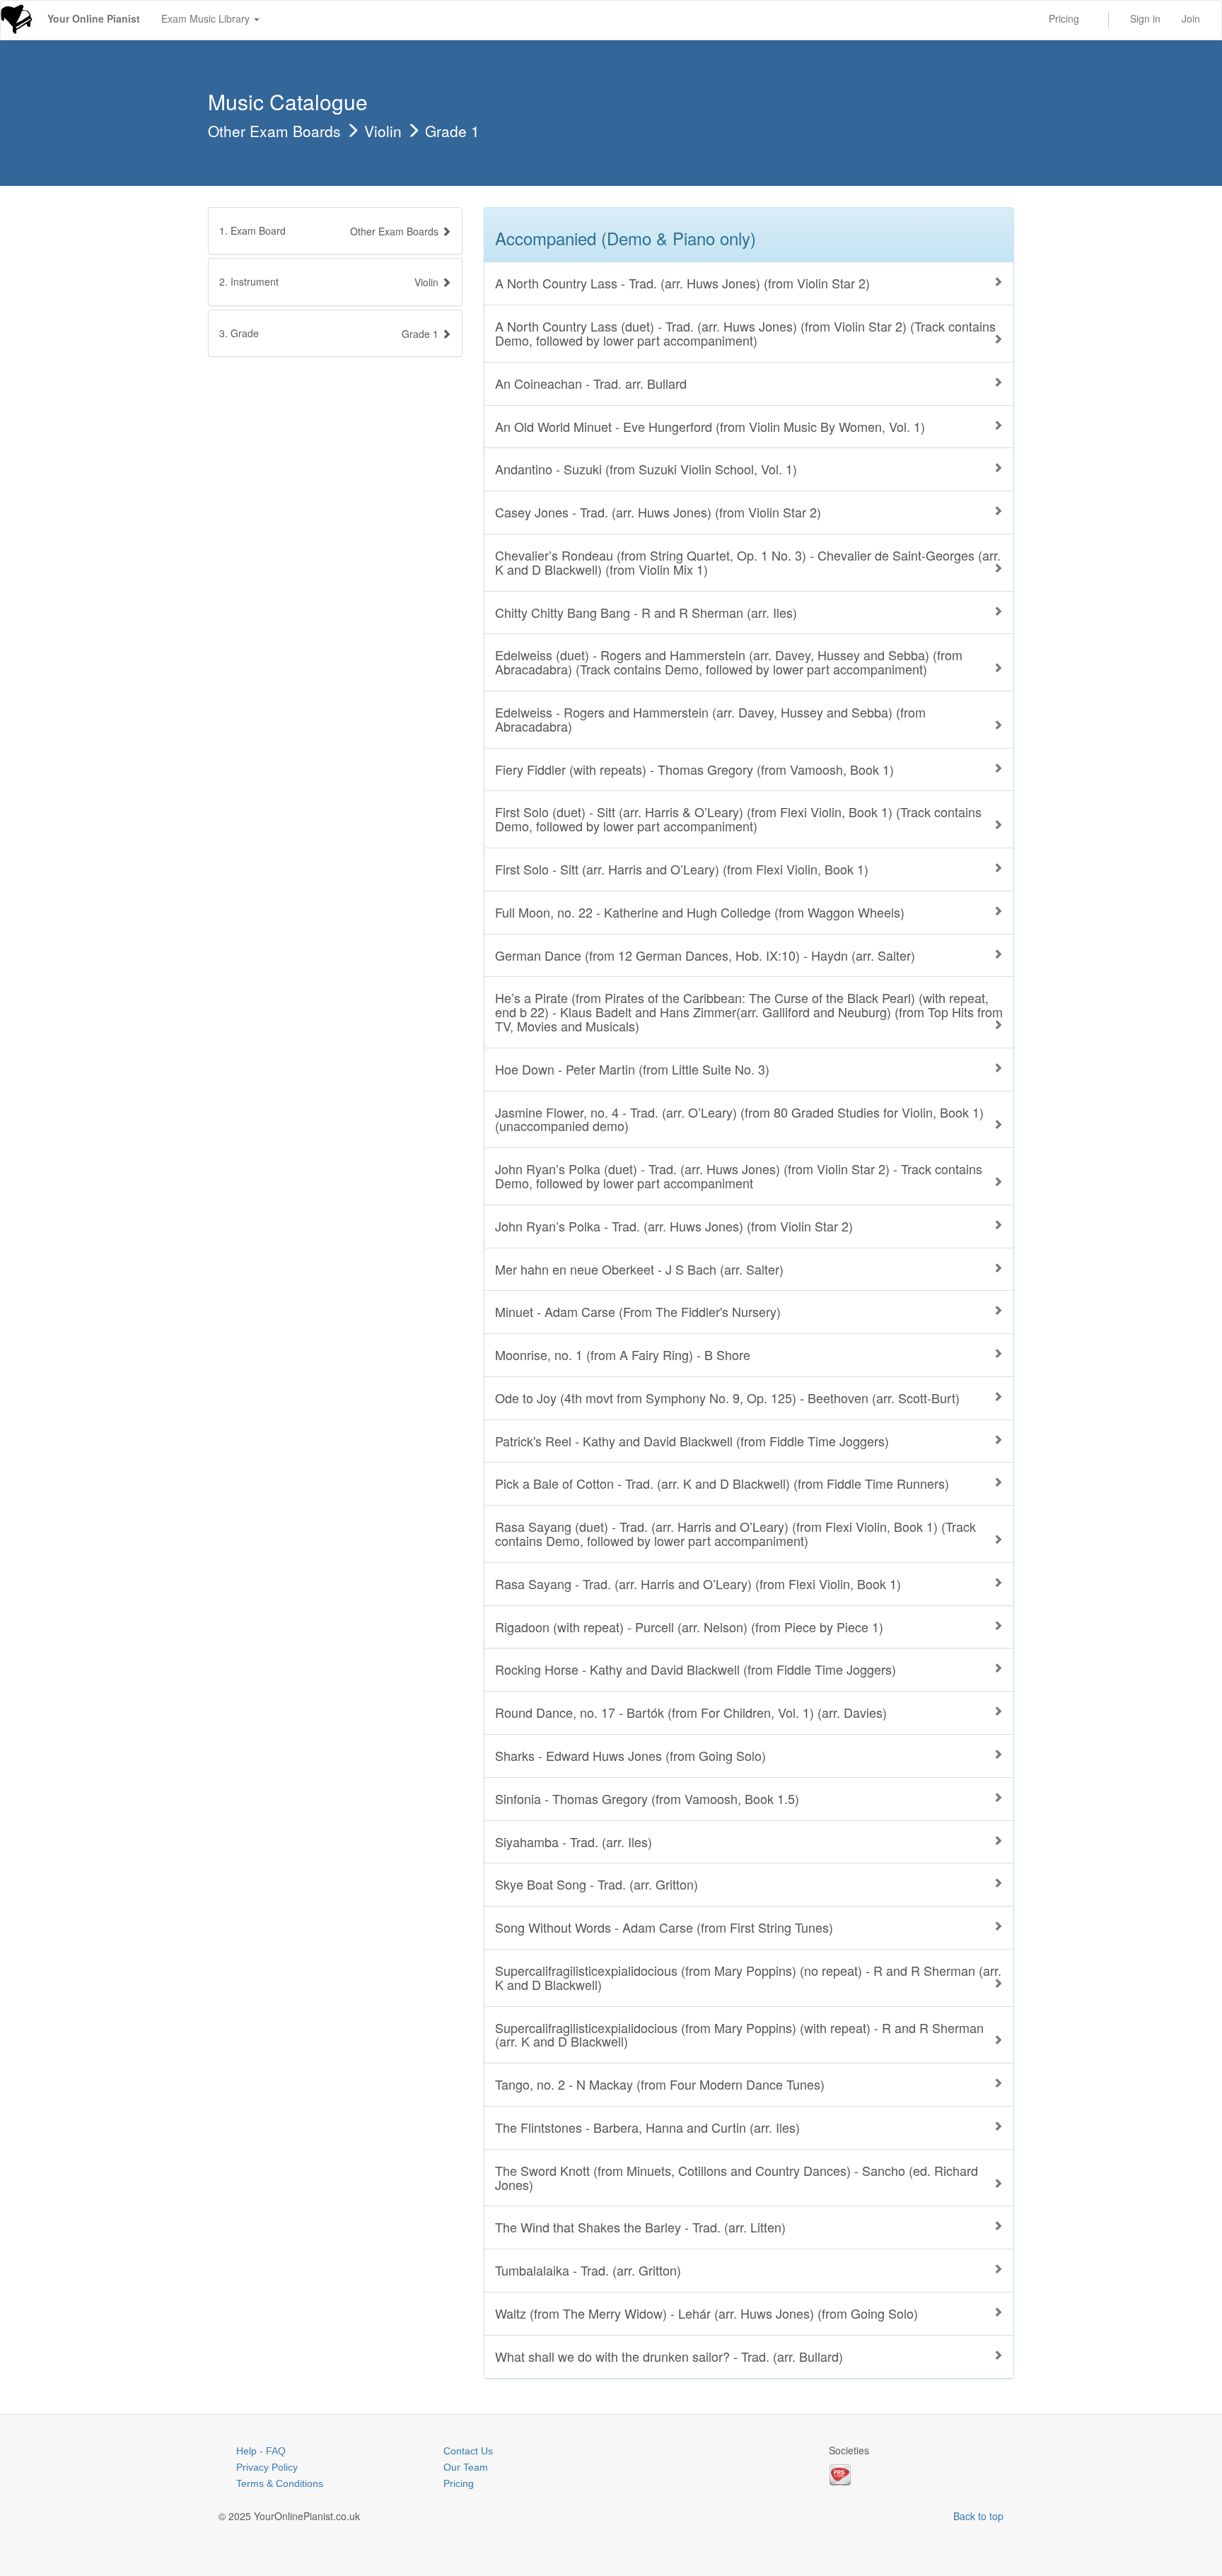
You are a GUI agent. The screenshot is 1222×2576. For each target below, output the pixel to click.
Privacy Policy (267, 2467)
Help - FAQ (261, 2451)
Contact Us (468, 2451)
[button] (335, 282)
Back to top (978, 2516)
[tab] (335, 231)
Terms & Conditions (280, 2483)
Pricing (1064, 18)
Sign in (1145, 18)
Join (1191, 18)
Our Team (466, 2467)
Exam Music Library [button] (207, 18)
